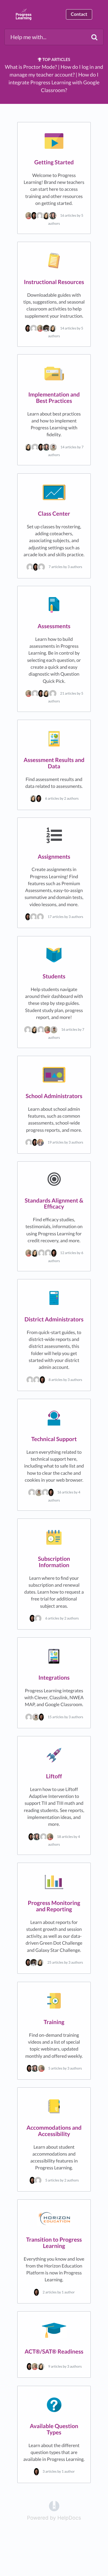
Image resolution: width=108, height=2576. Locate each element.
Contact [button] (79, 14)
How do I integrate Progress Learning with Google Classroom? (54, 82)
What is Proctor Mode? (31, 67)
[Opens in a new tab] (54, 2506)
